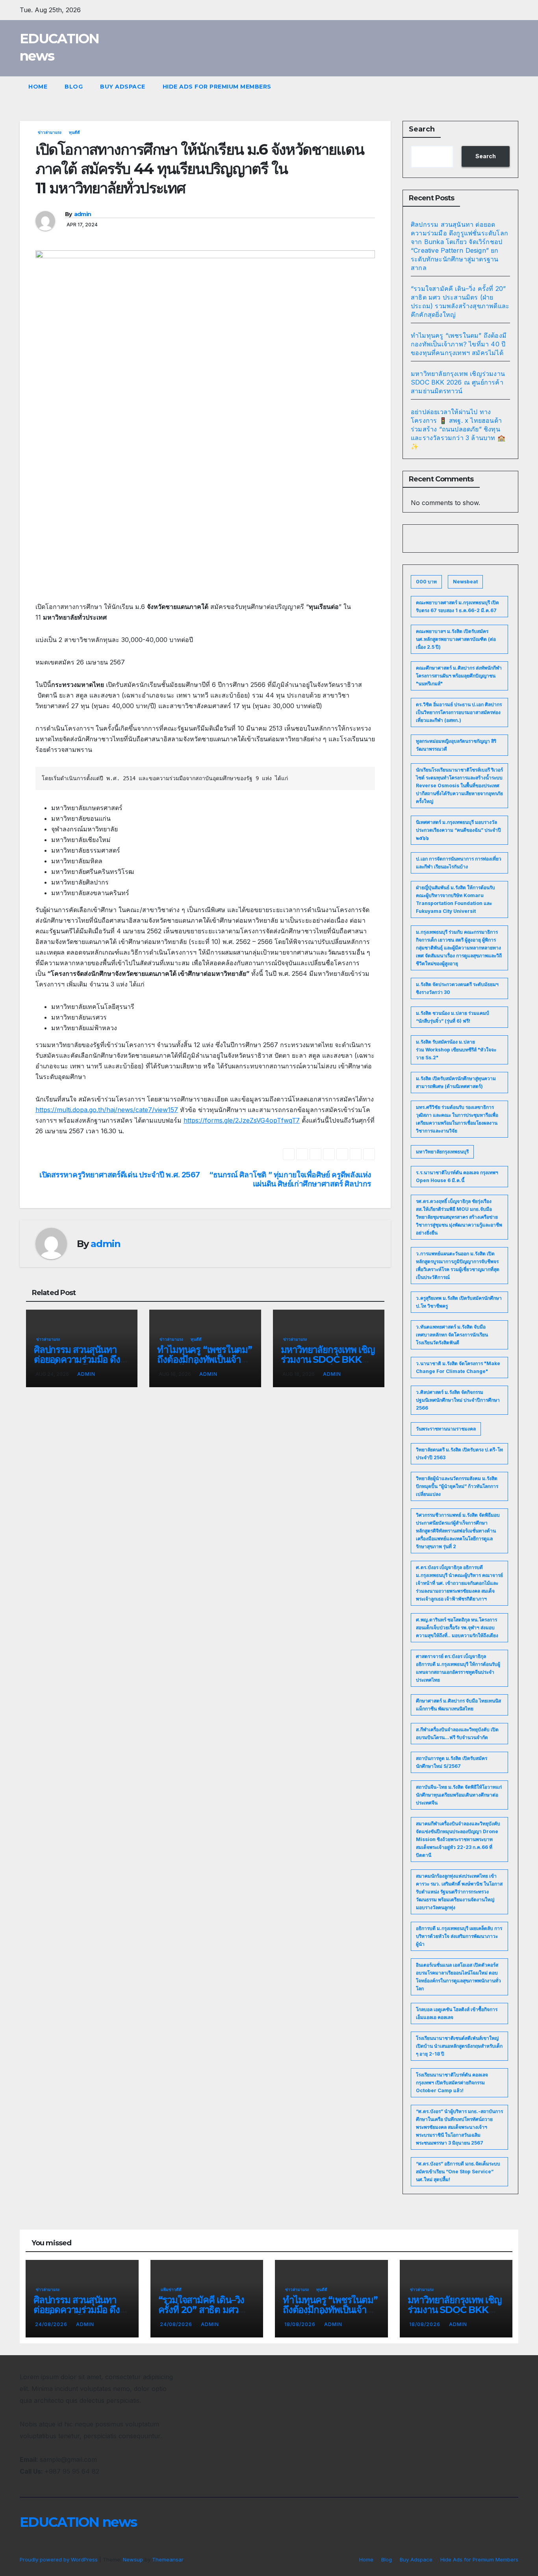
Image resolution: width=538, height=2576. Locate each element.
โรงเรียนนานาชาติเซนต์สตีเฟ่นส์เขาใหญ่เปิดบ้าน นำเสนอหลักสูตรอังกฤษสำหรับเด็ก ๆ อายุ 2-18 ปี (459, 2046)
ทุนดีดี (74, 132)
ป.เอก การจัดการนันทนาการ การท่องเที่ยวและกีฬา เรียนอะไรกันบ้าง (459, 863)
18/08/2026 (301, 2324)
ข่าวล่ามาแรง (50, 132)
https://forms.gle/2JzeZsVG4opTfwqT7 (242, 1120)
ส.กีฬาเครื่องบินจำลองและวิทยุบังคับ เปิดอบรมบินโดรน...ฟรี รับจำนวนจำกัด (457, 1733)
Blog (74, 87)
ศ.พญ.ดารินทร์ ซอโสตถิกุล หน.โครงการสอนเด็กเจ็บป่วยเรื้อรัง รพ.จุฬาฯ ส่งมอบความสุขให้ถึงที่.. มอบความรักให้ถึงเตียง (457, 1628)
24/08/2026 (52, 2324)
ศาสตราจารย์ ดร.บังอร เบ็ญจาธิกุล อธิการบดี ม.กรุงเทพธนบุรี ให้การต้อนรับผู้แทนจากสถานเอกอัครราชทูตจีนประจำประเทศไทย (458, 1668)
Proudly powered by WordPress (59, 2559)
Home (38, 87)
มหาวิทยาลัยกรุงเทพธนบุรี (442, 1152)
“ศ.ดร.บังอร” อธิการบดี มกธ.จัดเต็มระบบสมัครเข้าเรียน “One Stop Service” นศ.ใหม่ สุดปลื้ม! (458, 2172)
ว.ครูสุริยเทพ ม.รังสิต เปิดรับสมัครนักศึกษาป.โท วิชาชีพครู (459, 1302)
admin (83, 214)
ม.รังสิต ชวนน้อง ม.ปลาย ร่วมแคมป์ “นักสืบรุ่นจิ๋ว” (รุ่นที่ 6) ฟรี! (453, 1017)
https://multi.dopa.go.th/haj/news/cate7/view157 (107, 1110)
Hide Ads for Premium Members (217, 87)
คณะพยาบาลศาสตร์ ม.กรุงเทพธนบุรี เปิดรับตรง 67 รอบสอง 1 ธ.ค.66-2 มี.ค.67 (457, 606)
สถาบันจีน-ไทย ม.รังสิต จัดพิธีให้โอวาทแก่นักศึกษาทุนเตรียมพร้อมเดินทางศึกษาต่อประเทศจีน (459, 1795)
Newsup (133, 2559)
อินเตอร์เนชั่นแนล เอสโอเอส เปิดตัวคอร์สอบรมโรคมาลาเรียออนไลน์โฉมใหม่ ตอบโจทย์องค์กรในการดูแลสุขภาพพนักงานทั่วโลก (458, 1977)
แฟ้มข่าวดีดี (171, 2289)
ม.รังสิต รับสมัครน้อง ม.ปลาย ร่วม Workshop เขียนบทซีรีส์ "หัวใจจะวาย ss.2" (456, 1050)
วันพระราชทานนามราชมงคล (446, 1429)
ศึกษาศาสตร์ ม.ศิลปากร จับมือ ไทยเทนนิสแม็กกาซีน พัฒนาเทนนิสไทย (458, 1705)
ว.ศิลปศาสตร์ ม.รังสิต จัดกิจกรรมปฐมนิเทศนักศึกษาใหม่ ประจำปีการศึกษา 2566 (458, 1400)
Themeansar (168, 2559)
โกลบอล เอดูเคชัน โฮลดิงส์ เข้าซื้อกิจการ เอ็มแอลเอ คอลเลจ (457, 2013)
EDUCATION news (78, 2522)
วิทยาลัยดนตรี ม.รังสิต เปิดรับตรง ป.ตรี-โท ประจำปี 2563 (459, 1454)
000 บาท (426, 582)
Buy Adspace (123, 87)
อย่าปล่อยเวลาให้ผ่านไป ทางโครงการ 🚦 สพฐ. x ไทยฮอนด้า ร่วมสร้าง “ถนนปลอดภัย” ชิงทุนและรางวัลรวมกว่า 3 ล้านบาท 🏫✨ (458, 429)
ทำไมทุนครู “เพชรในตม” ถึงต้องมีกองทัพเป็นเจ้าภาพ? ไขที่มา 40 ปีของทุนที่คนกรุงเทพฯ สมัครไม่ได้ (459, 344)
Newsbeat (465, 582)
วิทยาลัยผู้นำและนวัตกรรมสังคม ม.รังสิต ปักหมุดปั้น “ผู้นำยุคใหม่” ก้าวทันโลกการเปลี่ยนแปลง (457, 1486)
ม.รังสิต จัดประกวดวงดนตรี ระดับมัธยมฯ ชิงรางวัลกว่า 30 (457, 988)
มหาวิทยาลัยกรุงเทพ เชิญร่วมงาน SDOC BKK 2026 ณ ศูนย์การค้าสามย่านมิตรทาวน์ (458, 382)
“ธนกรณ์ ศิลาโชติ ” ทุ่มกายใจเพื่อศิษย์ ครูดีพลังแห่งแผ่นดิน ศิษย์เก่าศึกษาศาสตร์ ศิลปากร (290, 1179)
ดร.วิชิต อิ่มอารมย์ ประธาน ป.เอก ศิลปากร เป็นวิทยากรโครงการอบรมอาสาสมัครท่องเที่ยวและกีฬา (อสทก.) (459, 712)
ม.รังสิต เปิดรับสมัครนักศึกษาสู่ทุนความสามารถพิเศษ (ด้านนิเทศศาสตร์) (456, 1082)
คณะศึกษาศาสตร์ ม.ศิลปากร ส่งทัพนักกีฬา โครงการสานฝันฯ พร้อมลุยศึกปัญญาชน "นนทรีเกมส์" (459, 676)
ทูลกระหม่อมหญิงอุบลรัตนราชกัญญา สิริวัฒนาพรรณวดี (456, 745)
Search (422, 129)
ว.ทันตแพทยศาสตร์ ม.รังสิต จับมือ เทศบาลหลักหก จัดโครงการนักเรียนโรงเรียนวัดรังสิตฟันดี (452, 1335)
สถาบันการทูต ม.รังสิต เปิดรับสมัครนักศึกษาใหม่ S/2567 (452, 1762)
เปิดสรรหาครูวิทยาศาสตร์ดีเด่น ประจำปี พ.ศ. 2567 (120, 1175)
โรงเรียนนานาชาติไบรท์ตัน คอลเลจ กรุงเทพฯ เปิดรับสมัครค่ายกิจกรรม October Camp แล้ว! (452, 2083)
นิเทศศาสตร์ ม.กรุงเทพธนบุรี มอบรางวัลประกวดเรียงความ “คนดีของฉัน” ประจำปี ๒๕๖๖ (458, 830)
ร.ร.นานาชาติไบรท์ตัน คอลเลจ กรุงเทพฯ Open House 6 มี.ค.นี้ (457, 1176)
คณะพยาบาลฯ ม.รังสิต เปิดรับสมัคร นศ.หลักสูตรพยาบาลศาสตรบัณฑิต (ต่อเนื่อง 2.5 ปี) (456, 639)
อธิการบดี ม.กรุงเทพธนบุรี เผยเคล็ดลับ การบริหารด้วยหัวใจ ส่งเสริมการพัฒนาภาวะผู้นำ (459, 1936)
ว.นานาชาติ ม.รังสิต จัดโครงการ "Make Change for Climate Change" (458, 1367)
